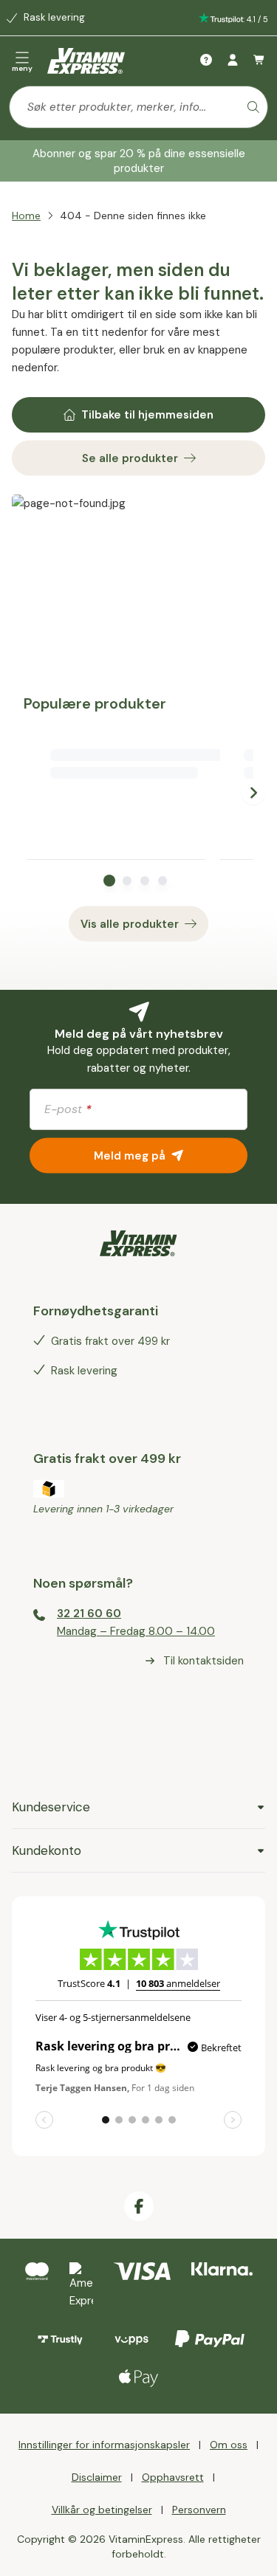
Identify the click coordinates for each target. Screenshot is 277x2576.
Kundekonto (47, 1850)
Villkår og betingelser (102, 2510)
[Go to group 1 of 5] (109, 881)
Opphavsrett (173, 2477)
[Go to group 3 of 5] (145, 881)
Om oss (229, 2445)
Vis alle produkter (130, 924)
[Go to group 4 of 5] (163, 881)
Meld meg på (130, 1155)
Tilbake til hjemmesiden (147, 415)
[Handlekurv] (259, 61)
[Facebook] (139, 2206)
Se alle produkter (130, 458)
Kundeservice (51, 1807)
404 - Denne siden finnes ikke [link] (133, 216)
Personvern (199, 2510)
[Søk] (253, 107)
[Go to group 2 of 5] (127, 881)
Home (26, 216)
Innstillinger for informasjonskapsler (104, 2445)
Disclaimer (97, 2477)
